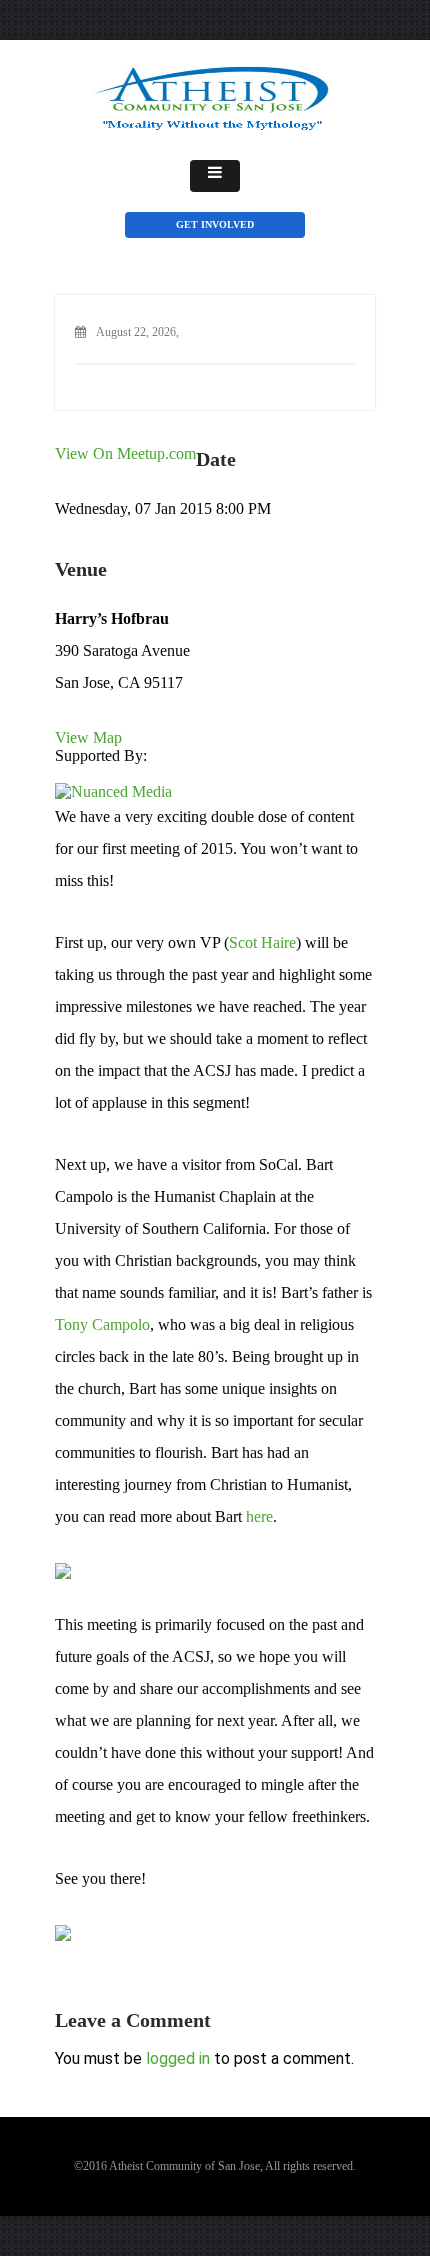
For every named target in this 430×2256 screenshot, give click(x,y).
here (259, 1516)
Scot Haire (262, 942)
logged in (178, 2058)
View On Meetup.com (125, 453)
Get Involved (215, 224)
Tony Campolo (102, 1324)
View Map (88, 737)
